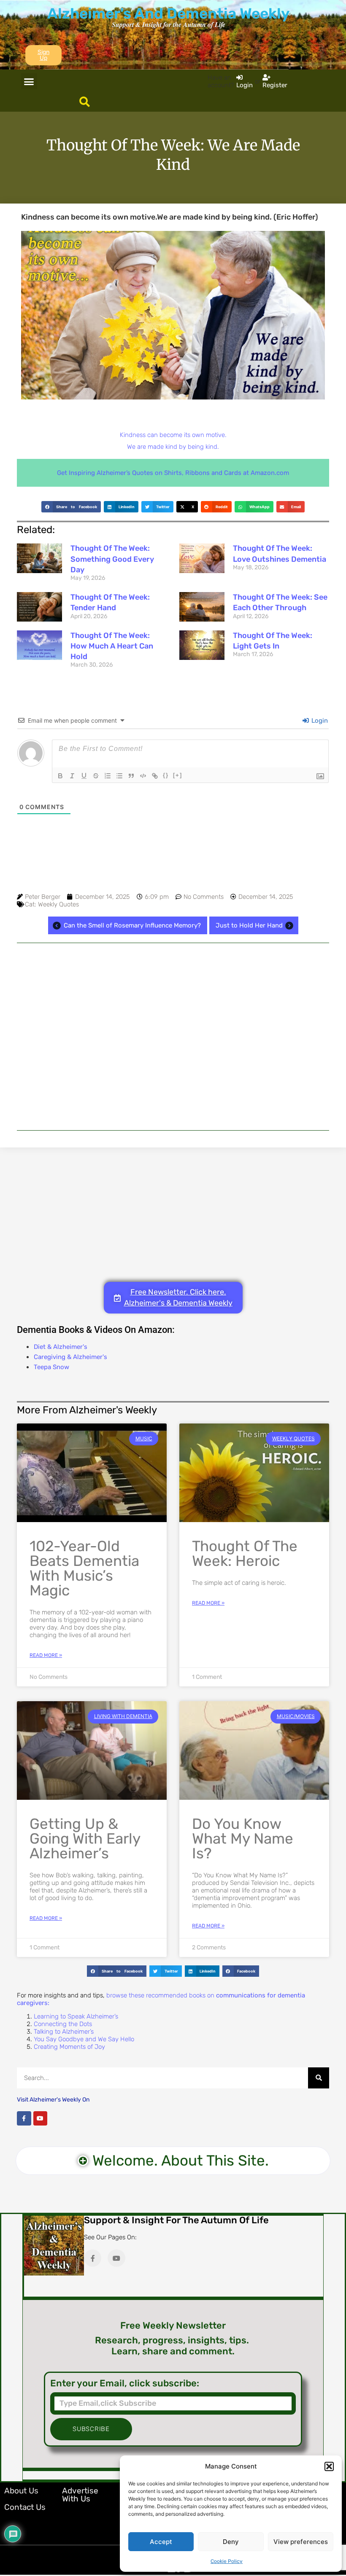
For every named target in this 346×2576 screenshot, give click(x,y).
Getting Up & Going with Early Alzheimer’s (85, 1839)
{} (166, 775)
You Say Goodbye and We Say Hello (84, 2039)
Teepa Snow (51, 1367)
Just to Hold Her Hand (249, 925)
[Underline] (84, 776)
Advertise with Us (80, 2495)
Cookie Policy (227, 2561)
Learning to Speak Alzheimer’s (76, 2016)
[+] (178, 775)
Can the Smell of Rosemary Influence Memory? (132, 925)
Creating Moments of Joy (69, 2047)
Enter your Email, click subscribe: (125, 2383)
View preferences (301, 2542)
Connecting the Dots (63, 2024)
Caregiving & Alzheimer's (70, 1357)
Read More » (46, 1655)
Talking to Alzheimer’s (64, 2032)
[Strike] (96, 776)
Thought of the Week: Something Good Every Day (112, 559)
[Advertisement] (173, 1037)
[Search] (319, 2078)
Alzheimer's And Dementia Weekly (168, 13)
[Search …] (85, 102)
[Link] (155, 776)
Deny (231, 2542)
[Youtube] (41, 2118)
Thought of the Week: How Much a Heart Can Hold (112, 646)
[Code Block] (143, 776)
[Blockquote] (131, 776)
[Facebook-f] (24, 2118)
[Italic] (72, 776)
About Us (21, 2491)
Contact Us (25, 2507)
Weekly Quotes (58, 904)
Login (319, 721)
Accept (161, 2542)
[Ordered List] (108, 776)
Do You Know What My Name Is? (243, 1839)
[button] (329, 2466)
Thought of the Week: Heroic (245, 1553)
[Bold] (60, 776)
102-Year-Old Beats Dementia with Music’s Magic (84, 1568)
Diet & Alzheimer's (61, 1347)
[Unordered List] (119, 776)
